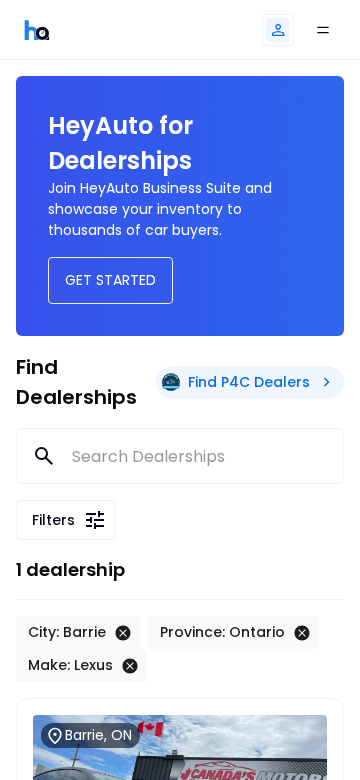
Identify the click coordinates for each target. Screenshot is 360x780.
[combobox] (180, 456)
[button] (278, 30)
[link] (37, 29)
